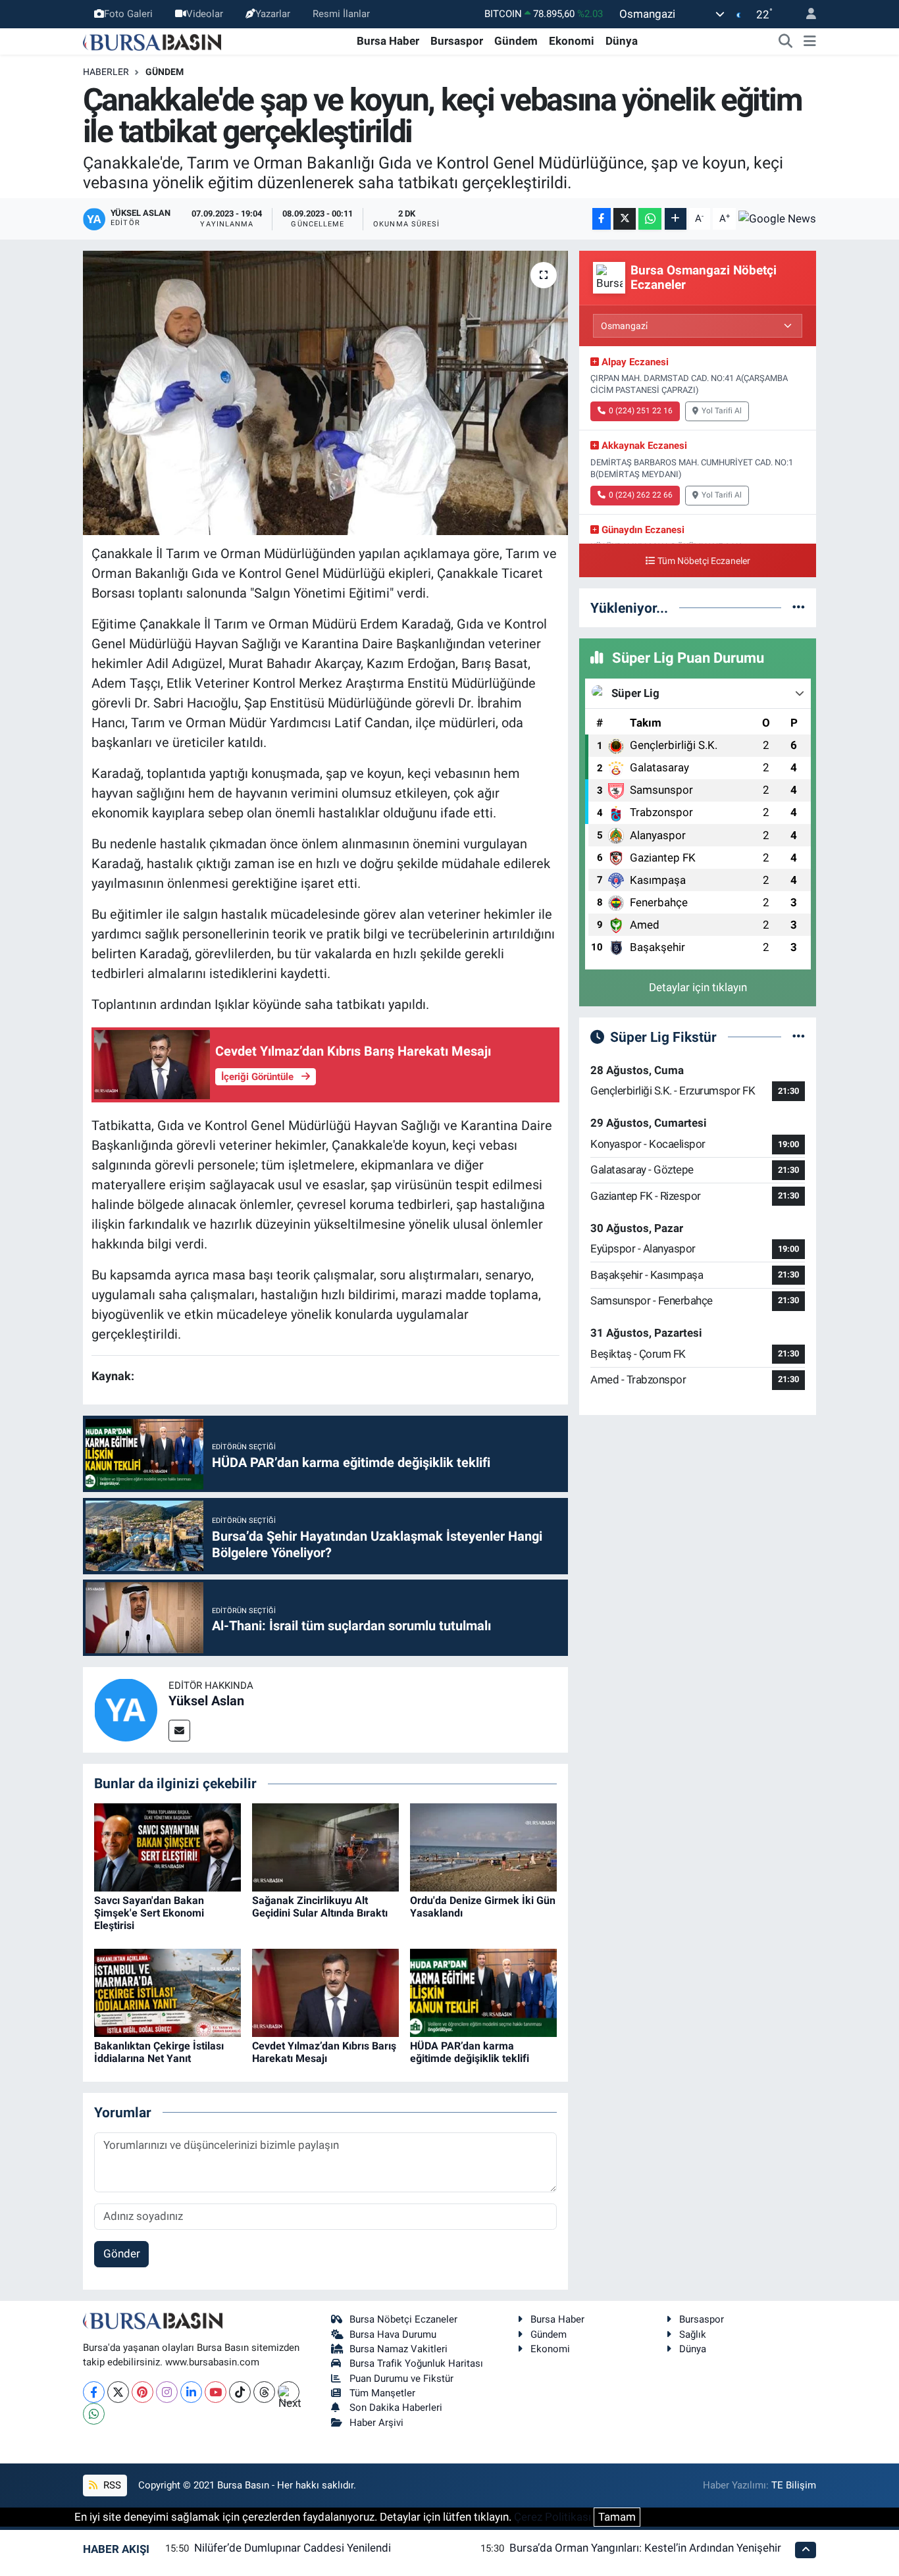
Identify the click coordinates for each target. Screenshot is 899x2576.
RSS (111, 2485)
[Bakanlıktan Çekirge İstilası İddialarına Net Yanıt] (167, 1992)
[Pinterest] (142, 2392)
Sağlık (693, 2334)
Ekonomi (572, 41)
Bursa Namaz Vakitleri (398, 2349)
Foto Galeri (128, 14)
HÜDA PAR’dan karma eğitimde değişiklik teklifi (470, 2052)
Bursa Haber (388, 41)
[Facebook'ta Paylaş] (602, 219)
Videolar (205, 14)
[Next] (289, 2392)
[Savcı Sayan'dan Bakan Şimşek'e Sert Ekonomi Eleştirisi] (167, 1846)
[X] (118, 2392)
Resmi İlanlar (341, 14)
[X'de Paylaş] (625, 219)
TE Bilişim (794, 2485)
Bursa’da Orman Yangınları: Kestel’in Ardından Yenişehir (645, 2548)
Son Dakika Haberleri (396, 2408)
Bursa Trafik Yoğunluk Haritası (416, 2363)
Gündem (516, 41)
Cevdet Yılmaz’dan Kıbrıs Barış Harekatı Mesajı (324, 2052)
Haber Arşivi (376, 2423)
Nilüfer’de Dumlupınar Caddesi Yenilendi (293, 2548)
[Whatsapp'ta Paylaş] (650, 219)
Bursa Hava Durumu (393, 2334)
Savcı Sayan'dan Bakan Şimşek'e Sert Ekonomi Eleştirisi (149, 1913)
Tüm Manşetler (382, 2393)
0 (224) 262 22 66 (641, 495)
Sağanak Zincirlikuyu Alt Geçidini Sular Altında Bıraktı (320, 1907)
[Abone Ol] (777, 219)
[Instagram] (167, 2392)
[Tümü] (799, 607)
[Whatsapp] (94, 2414)
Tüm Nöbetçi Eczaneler (704, 561)
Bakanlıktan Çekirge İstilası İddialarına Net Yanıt (159, 2052)
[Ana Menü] (810, 41)
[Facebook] (94, 2392)
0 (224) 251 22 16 (641, 411)
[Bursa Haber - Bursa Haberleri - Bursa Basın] (152, 41)
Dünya (622, 41)
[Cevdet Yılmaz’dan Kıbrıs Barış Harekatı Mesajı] (325, 1992)
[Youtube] (216, 2392)
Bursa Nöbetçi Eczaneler (403, 2319)
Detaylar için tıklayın (698, 987)
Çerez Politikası (552, 2517)
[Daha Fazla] (676, 219)
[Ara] (786, 41)
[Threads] (264, 2392)
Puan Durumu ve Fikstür (401, 2379)
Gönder (122, 2254)
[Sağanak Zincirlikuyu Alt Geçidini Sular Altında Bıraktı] (325, 1846)
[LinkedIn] (191, 2392)
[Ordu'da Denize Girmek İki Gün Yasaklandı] (483, 1846)
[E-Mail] (179, 1731)
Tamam (617, 2517)
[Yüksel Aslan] (126, 1709)
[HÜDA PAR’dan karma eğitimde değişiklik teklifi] (483, 1992)
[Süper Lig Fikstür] (799, 1037)
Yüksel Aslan (206, 1701)
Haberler (106, 72)
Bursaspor (457, 41)
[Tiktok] (240, 2392)
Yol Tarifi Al (722, 411)
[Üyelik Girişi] (806, 14)
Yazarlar (273, 14)
